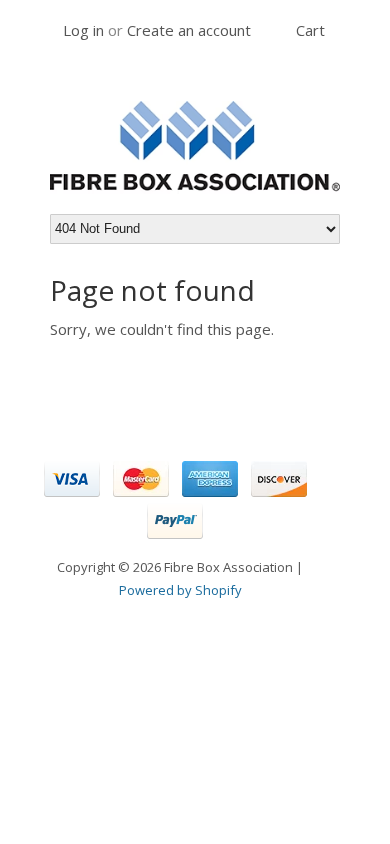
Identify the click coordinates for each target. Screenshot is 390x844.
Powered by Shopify (180, 590)
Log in (83, 30)
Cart (310, 30)
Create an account (189, 30)
